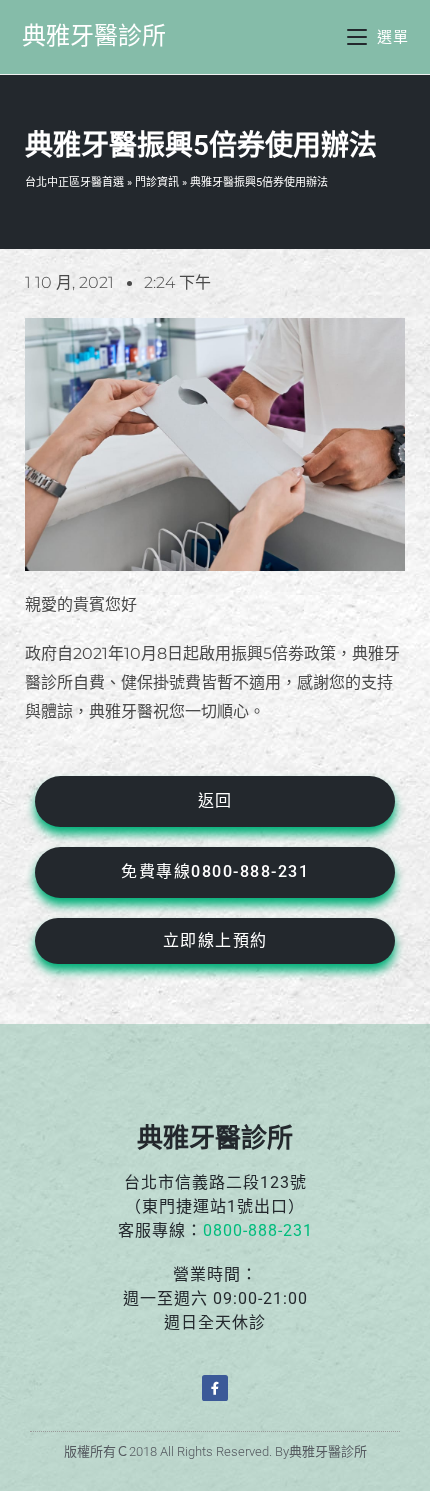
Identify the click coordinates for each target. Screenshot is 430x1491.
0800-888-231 (258, 1230)
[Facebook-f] (215, 1388)
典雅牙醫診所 (94, 36)
